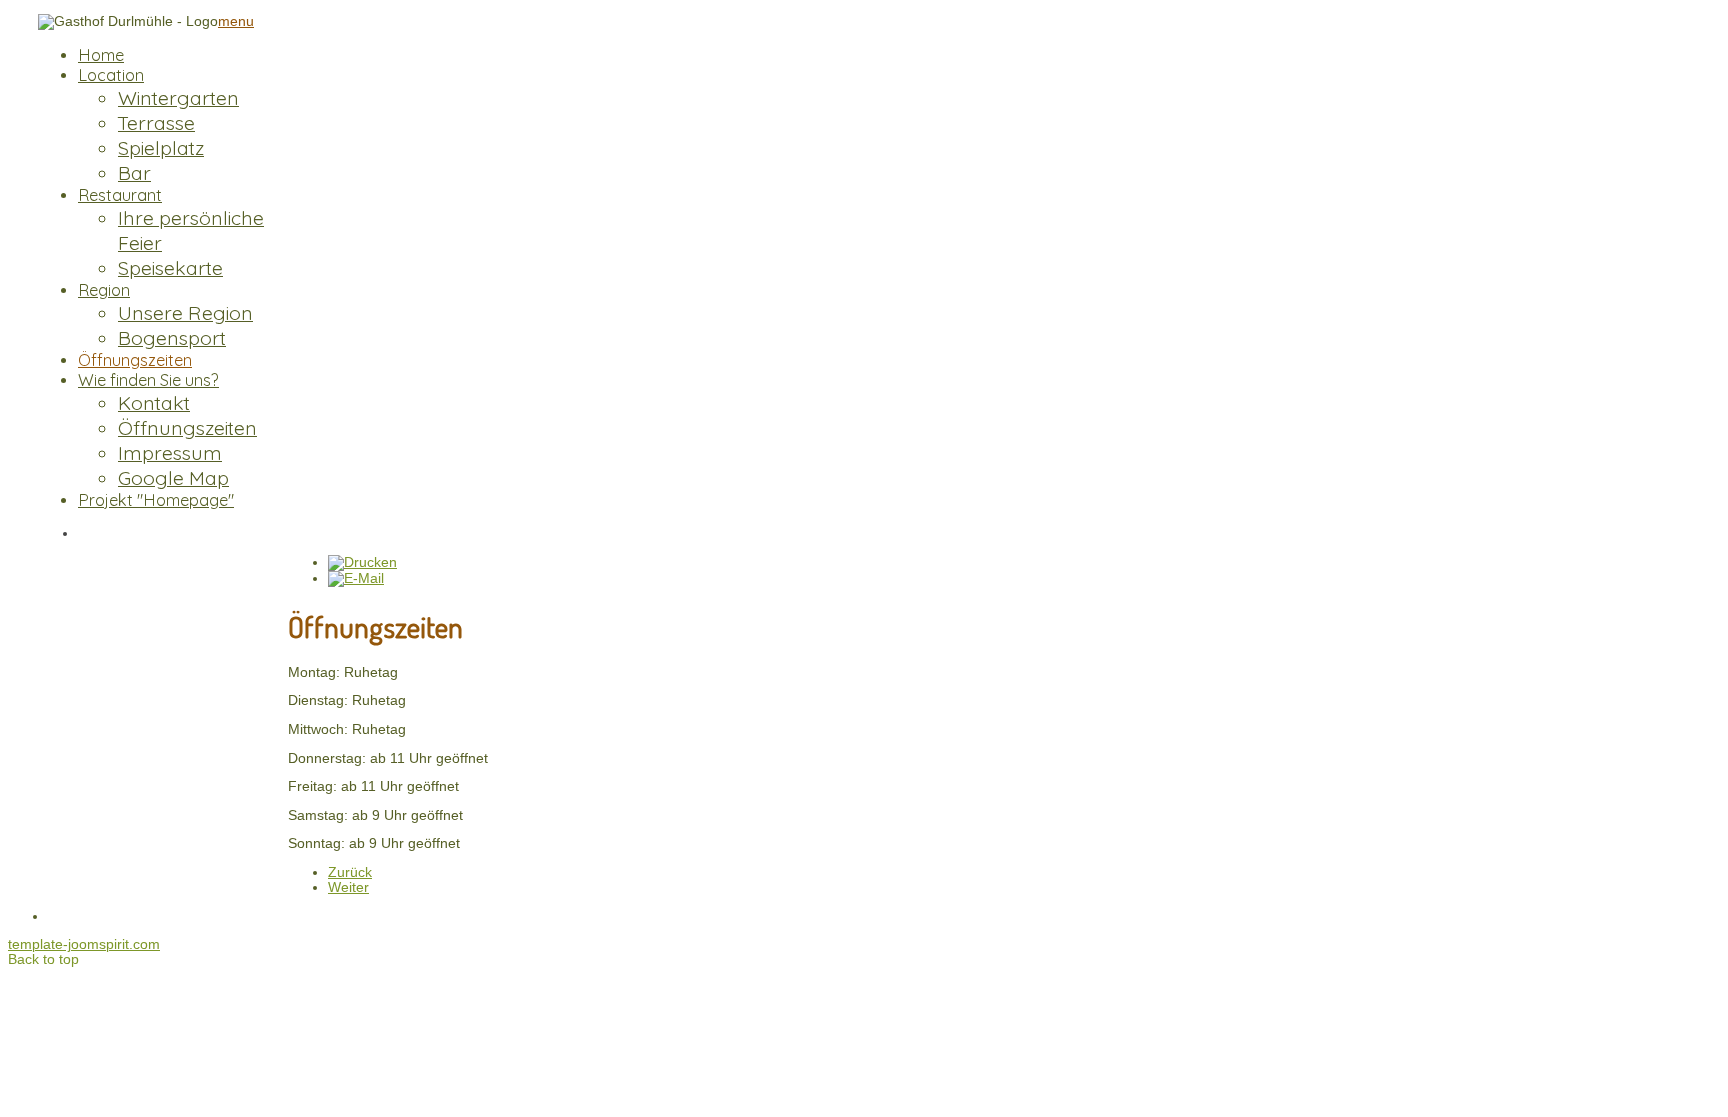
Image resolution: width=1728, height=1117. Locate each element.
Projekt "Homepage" (156, 500)
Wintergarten (178, 97)
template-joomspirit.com (84, 944)
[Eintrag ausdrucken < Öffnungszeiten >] (362, 562)
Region (104, 290)
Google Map (173, 477)
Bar (134, 172)
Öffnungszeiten (135, 360)
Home (101, 55)
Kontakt (154, 402)
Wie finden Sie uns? (148, 380)
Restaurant (120, 195)
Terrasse (156, 122)
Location (111, 75)
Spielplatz (161, 147)
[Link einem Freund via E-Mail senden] (356, 578)
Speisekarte (170, 267)
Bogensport (172, 337)
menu (236, 21)
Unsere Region (185, 312)
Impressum (170, 452)
